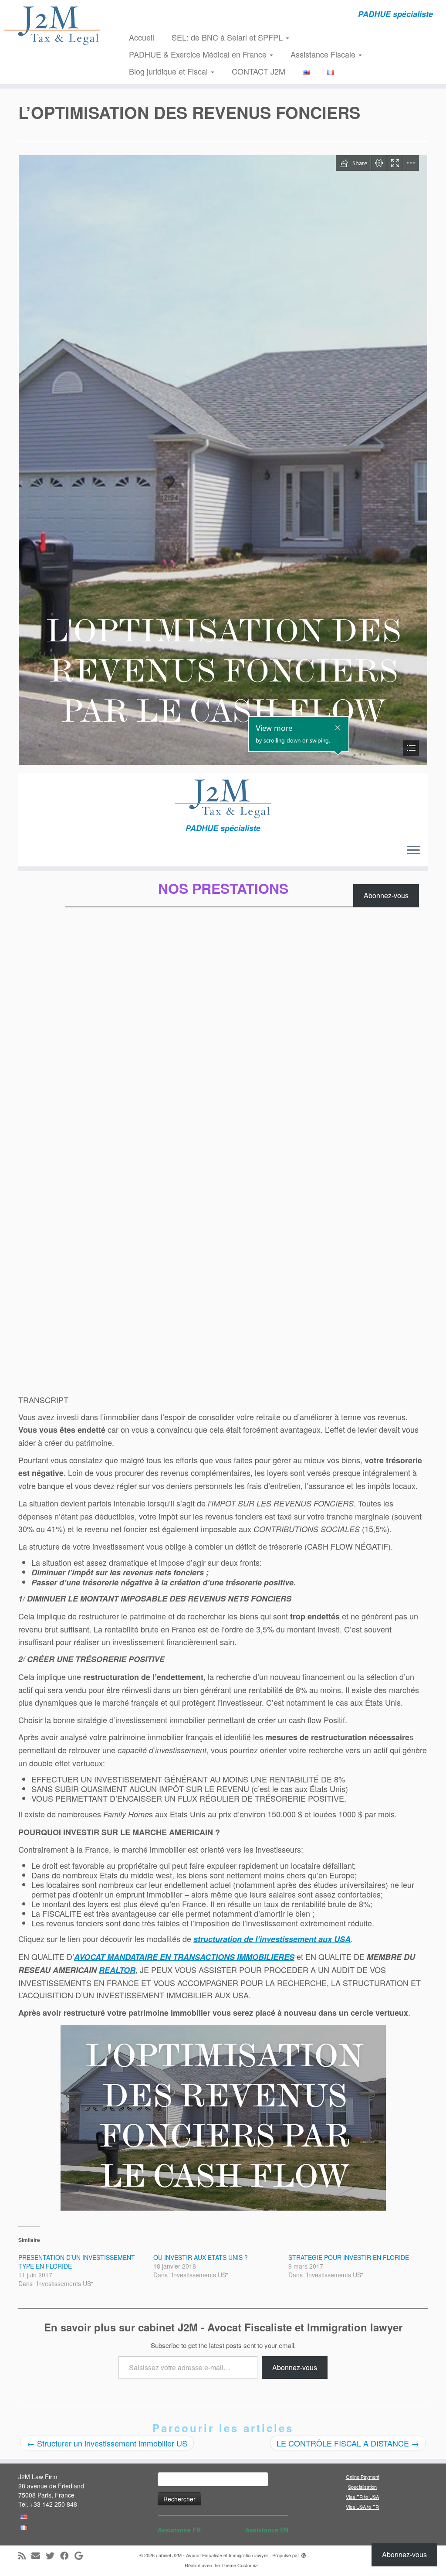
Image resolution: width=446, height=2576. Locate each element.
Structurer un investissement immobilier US (107, 2443)
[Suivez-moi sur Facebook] (67, 2556)
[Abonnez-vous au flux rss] (25, 2556)
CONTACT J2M (258, 71)
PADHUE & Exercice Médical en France (199, 54)
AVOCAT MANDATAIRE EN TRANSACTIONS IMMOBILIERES (184, 1957)
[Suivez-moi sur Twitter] (53, 2556)
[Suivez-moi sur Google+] (81, 2556)
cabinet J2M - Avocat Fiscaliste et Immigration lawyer (212, 2555)
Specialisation (362, 2487)
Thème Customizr (240, 2565)
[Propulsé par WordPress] (304, 2553)
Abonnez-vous (295, 2367)
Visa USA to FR (362, 2507)
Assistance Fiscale (324, 54)
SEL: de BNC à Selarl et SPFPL (228, 37)
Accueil (142, 37)
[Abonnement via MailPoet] (223, 845)
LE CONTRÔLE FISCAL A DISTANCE (348, 2443)
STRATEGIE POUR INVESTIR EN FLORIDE (349, 2257)
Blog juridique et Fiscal (169, 71)
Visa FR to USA (362, 2497)
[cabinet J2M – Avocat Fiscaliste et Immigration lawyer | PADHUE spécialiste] (52, 25)
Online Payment (363, 2477)
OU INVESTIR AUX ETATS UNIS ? (201, 2257)
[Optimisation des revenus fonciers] (223, 2118)
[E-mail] (39, 2556)
